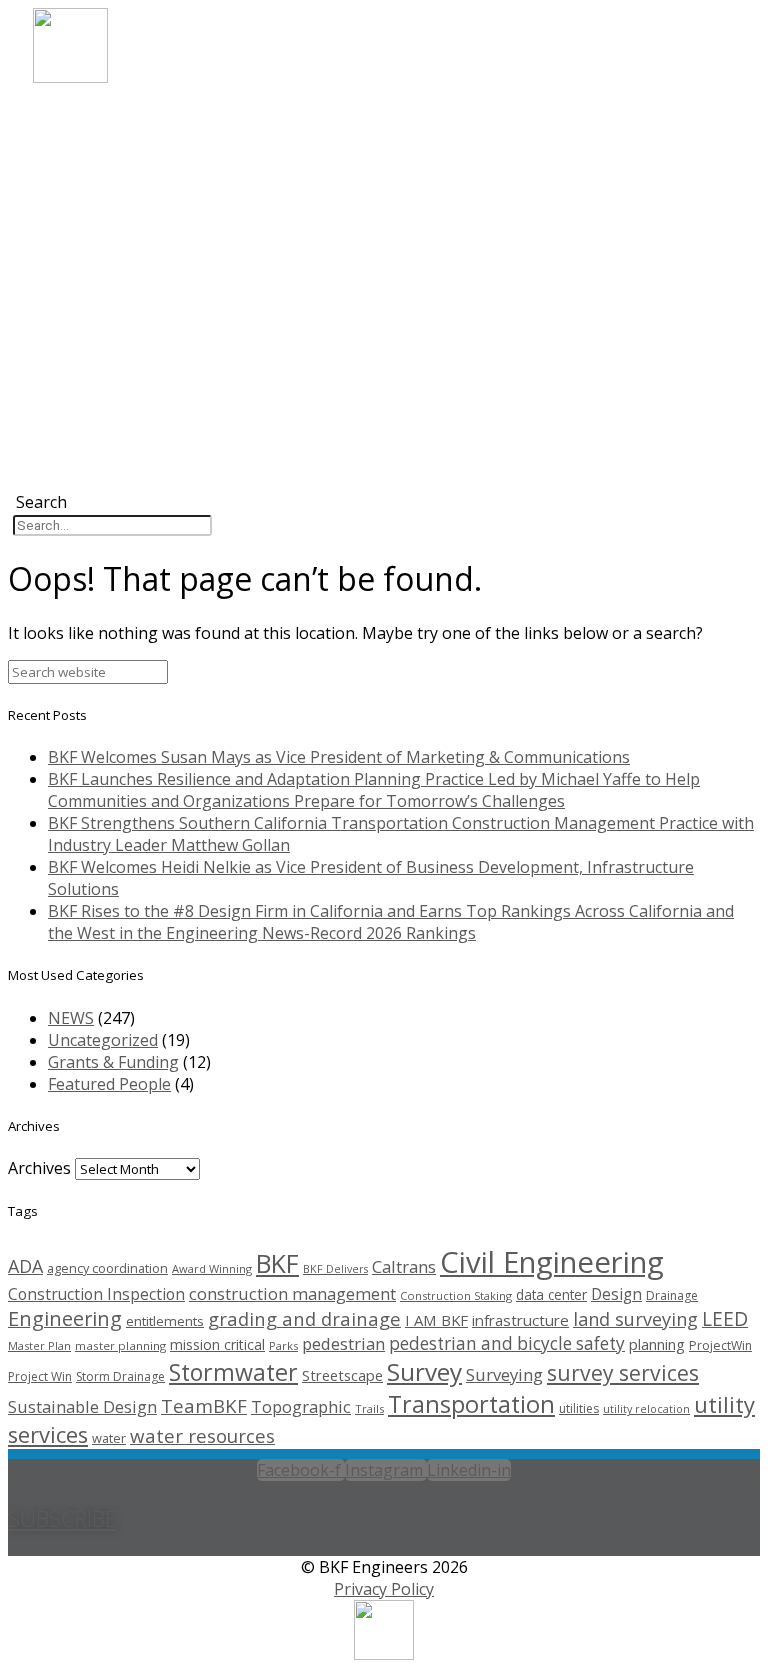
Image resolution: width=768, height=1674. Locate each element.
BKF (277, 1263)
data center (551, 1294)
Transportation (471, 1404)
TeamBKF (204, 1405)
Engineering (65, 1318)
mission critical (217, 1344)
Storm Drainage (120, 1376)
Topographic (301, 1406)
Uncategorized (103, 1040)
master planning (120, 1345)
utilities (579, 1408)
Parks (283, 1345)
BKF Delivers (335, 1269)
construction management (292, 1293)
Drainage (672, 1295)
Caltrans (404, 1266)
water (109, 1438)
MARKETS (95, 137)
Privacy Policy (384, 1589)
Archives (39, 1168)
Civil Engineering (552, 1262)
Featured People (109, 1084)
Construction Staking (456, 1295)
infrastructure (520, 1320)
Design (616, 1294)
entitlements (165, 1321)
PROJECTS (96, 181)
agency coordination (107, 1268)
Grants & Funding (113, 1062)
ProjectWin (720, 1345)
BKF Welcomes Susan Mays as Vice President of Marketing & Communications (339, 757)
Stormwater (233, 1372)
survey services (623, 1372)
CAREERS (93, 203)
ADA (25, 1266)
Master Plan (39, 1345)
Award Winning (212, 1268)
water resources (202, 1435)
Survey (424, 1371)
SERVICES (94, 159)
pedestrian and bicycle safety (507, 1343)
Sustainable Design (82, 1406)
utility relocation (646, 1409)
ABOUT (87, 115)
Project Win (40, 1376)
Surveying (504, 1374)
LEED (725, 1318)
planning (657, 1344)
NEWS (83, 225)
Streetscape (342, 1375)
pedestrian (343, 1343)
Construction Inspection (96, 1294)
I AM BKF (436, 1320)
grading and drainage (304, 1318)
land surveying (635, 1319)
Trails (369, 1408)
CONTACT (96, 247)
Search (41, 502)
